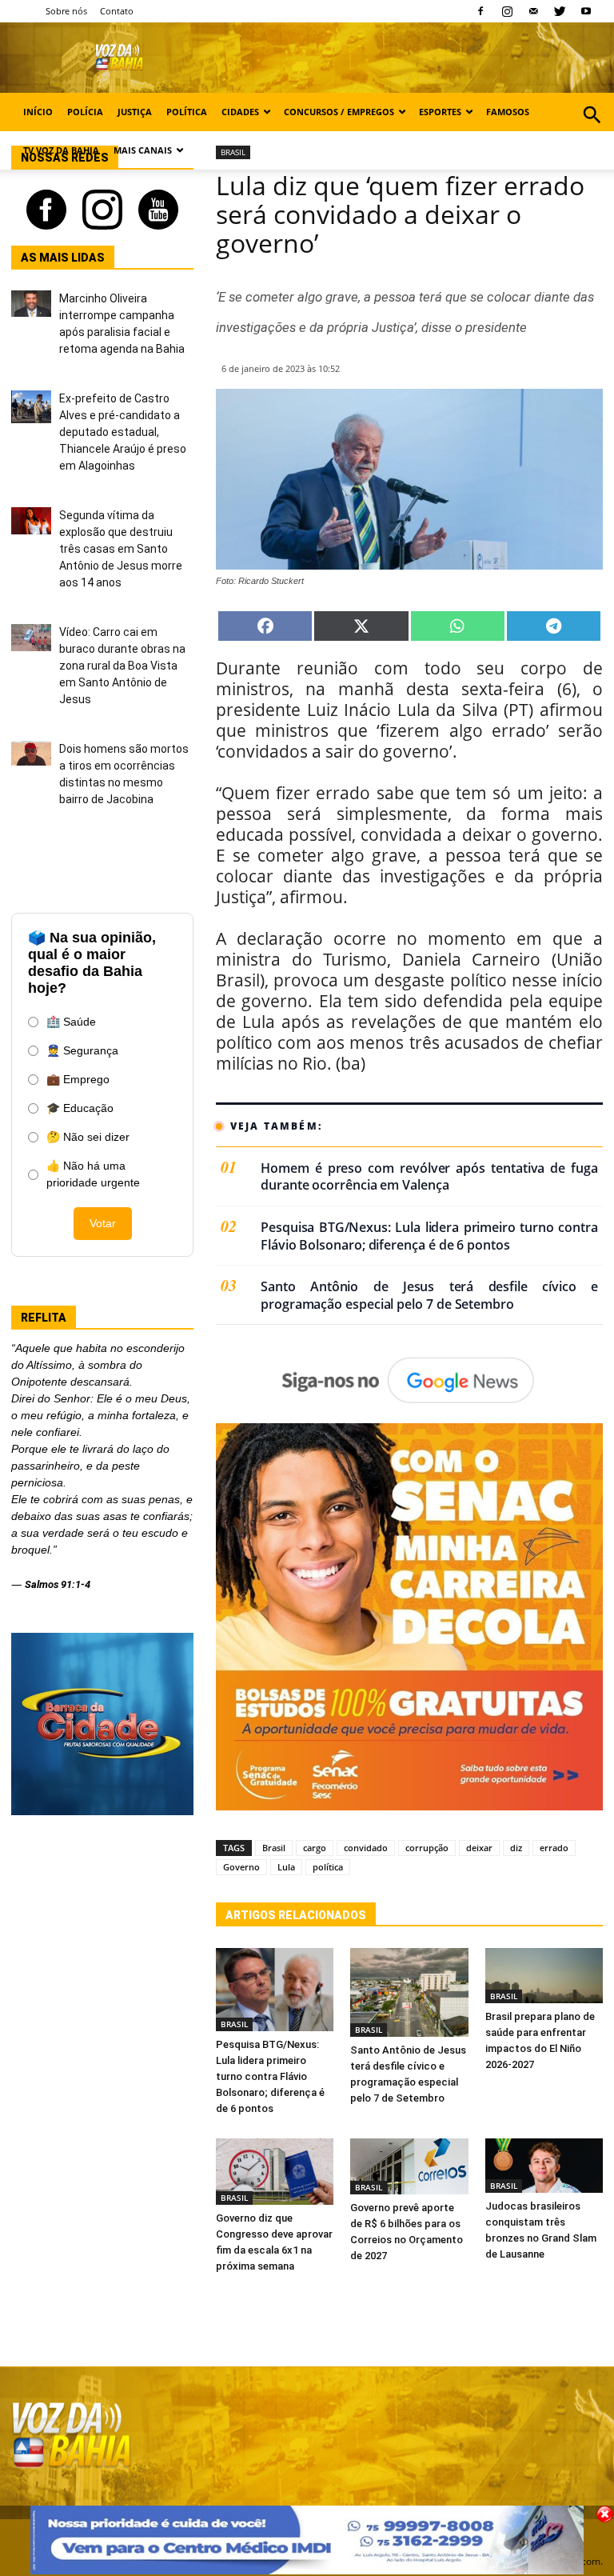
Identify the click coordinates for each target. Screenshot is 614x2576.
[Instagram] (507, 11)
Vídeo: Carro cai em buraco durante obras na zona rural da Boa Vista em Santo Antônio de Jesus (122, 666)
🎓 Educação (80, 1108)
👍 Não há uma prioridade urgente (93, 1174)
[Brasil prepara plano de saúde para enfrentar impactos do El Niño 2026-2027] (544, 1976)
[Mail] (533, 11)
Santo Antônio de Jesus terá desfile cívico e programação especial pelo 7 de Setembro (429, 1296)
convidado (366, 1848)
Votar (103, 1223)
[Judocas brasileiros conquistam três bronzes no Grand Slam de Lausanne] (544, 2166)
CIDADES (240, 112)
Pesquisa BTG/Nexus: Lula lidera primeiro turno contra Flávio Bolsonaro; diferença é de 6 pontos (429, 1236)
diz (516, 1848)
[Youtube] (586, 11)
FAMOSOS (508, 112)
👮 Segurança (82, 1050)
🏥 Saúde (71, 1022)
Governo (241, 1867)
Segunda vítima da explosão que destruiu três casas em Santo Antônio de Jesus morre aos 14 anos (121, 549)
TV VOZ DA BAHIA (61, 150)
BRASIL (234, 2024)
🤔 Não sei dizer (88, 1137)
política (328, 1867)
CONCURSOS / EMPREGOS (339, 112)
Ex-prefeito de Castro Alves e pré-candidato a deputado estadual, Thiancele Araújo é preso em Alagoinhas (123, 432)
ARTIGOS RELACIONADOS (296, 1915)
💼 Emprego (78, 1079)
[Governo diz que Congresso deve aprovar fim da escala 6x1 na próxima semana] (275, 2172)
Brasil (274, 1848)
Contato (117, 11)
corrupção (427, 1848)
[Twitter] (560, 11)
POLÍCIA (85, 112)
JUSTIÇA (135, 112)
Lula (286, 1867)
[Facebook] (480, 11)
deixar (479, 1848)
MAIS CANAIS (143, 150)
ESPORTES (440, 112)
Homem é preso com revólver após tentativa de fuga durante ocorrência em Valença (429, 1177)
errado (554, 1848)
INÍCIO (38, 112)
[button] (592, 132)
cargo (315, 1848)
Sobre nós (66, 11)
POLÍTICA (187, 112)
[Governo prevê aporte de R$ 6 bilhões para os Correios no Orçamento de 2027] (409, 2167)
